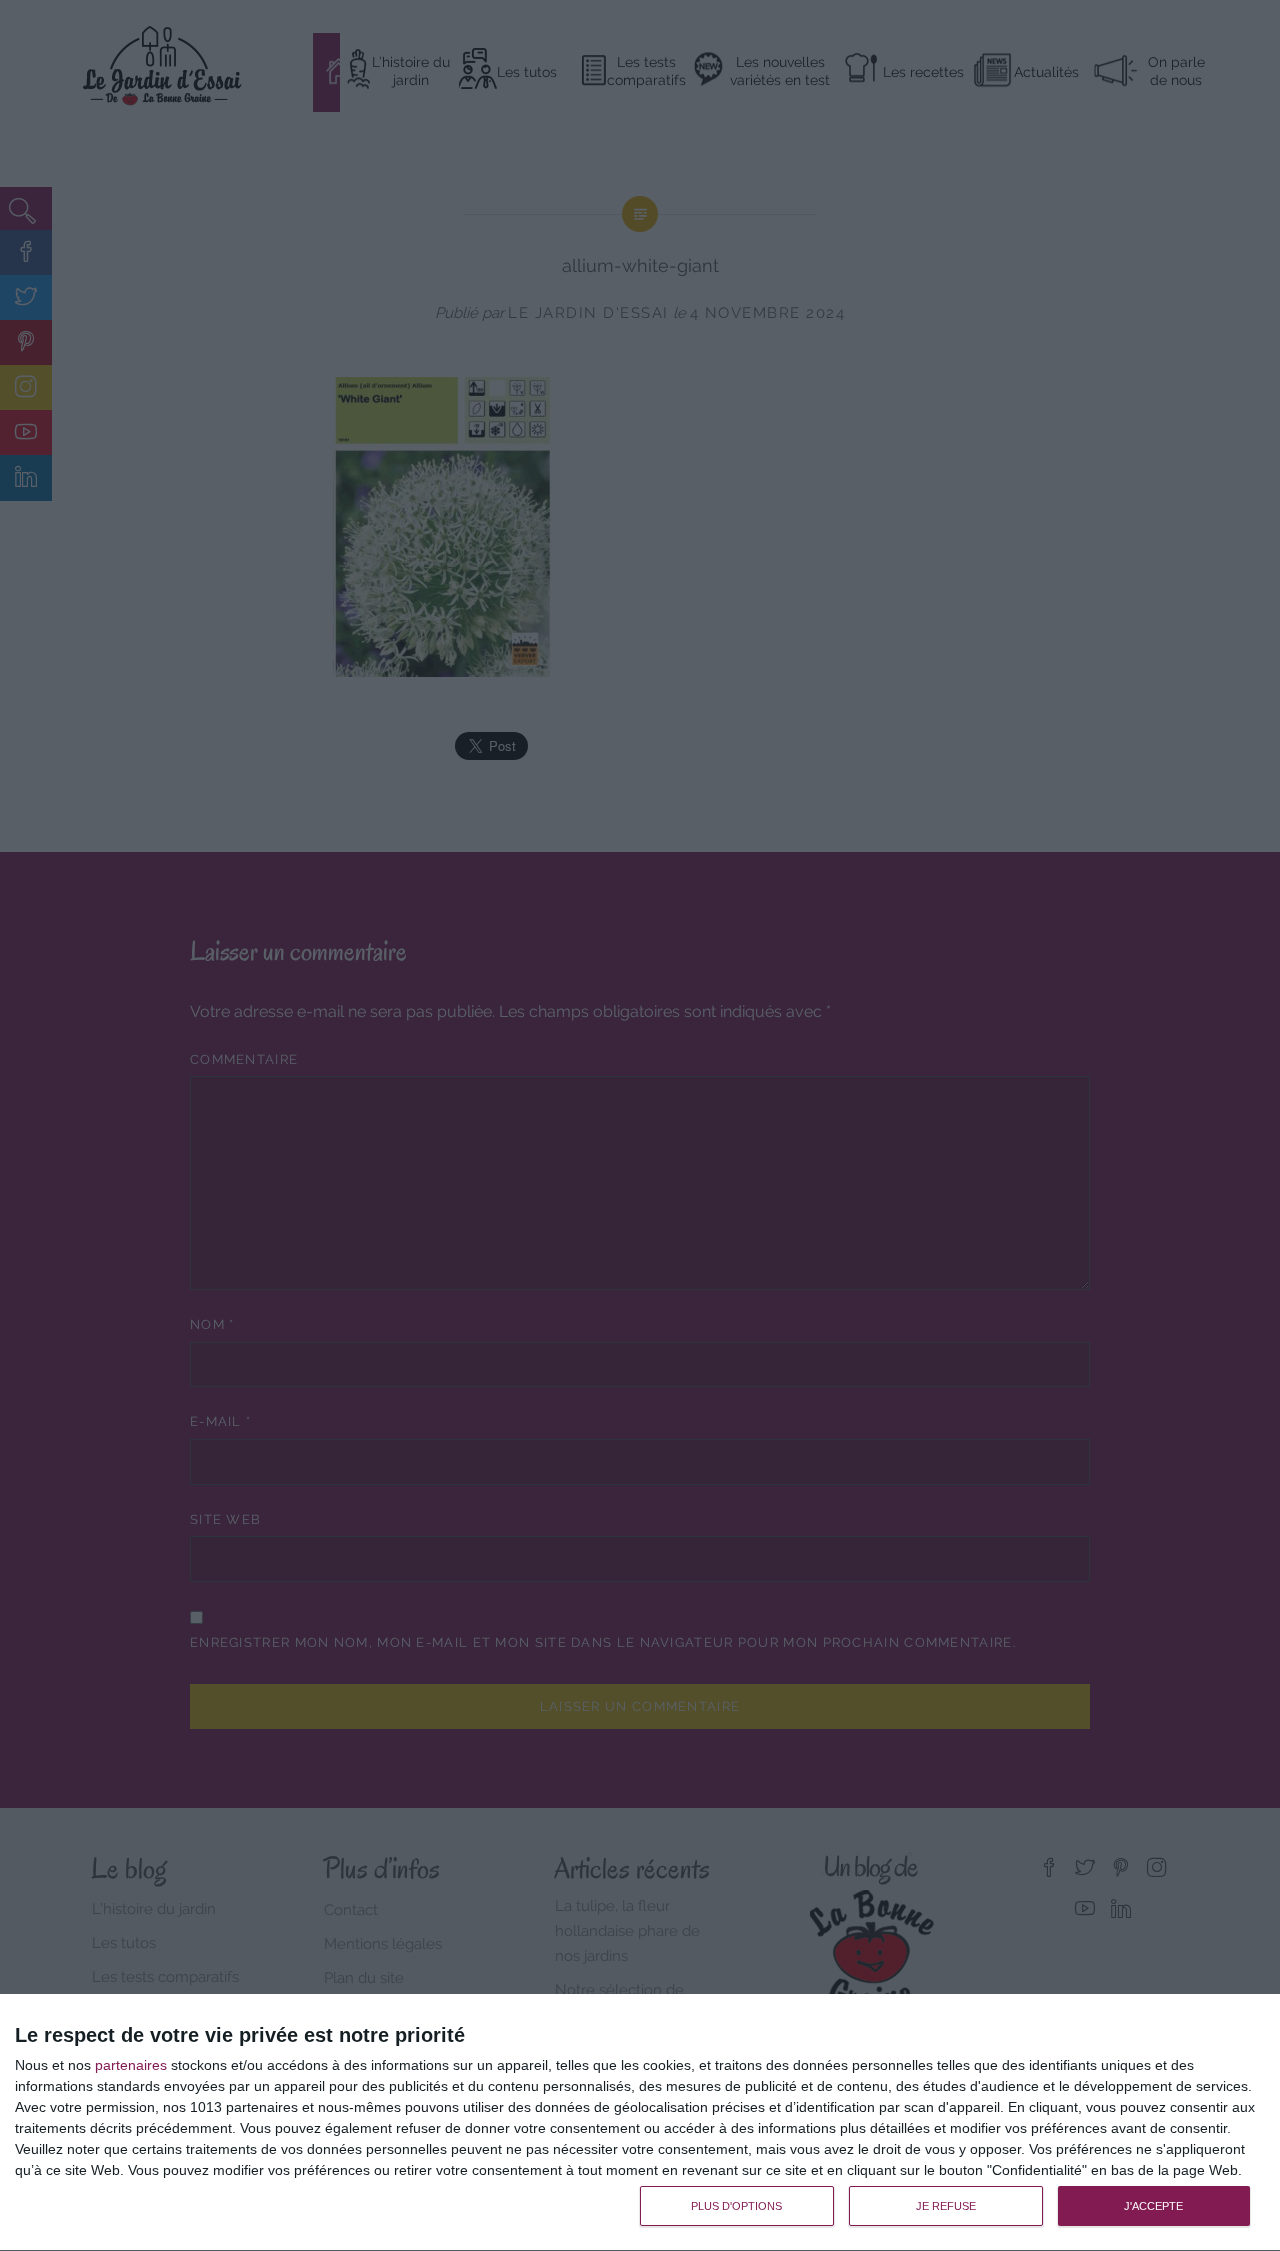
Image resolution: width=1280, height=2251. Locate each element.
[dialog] (640, 2123)
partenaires (131, 2065)
